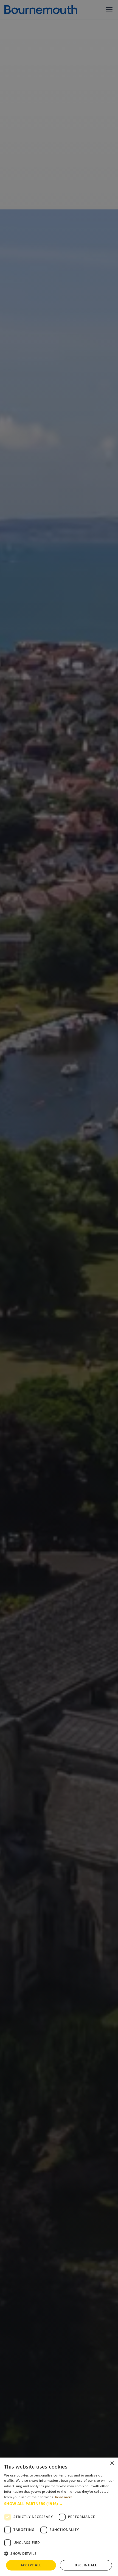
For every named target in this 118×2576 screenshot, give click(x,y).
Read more (64, 2497)
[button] (59, 2504)
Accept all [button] (31, 2565)
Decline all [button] (86, 2565)
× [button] (112, 2463)
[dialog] (59, 2517)
